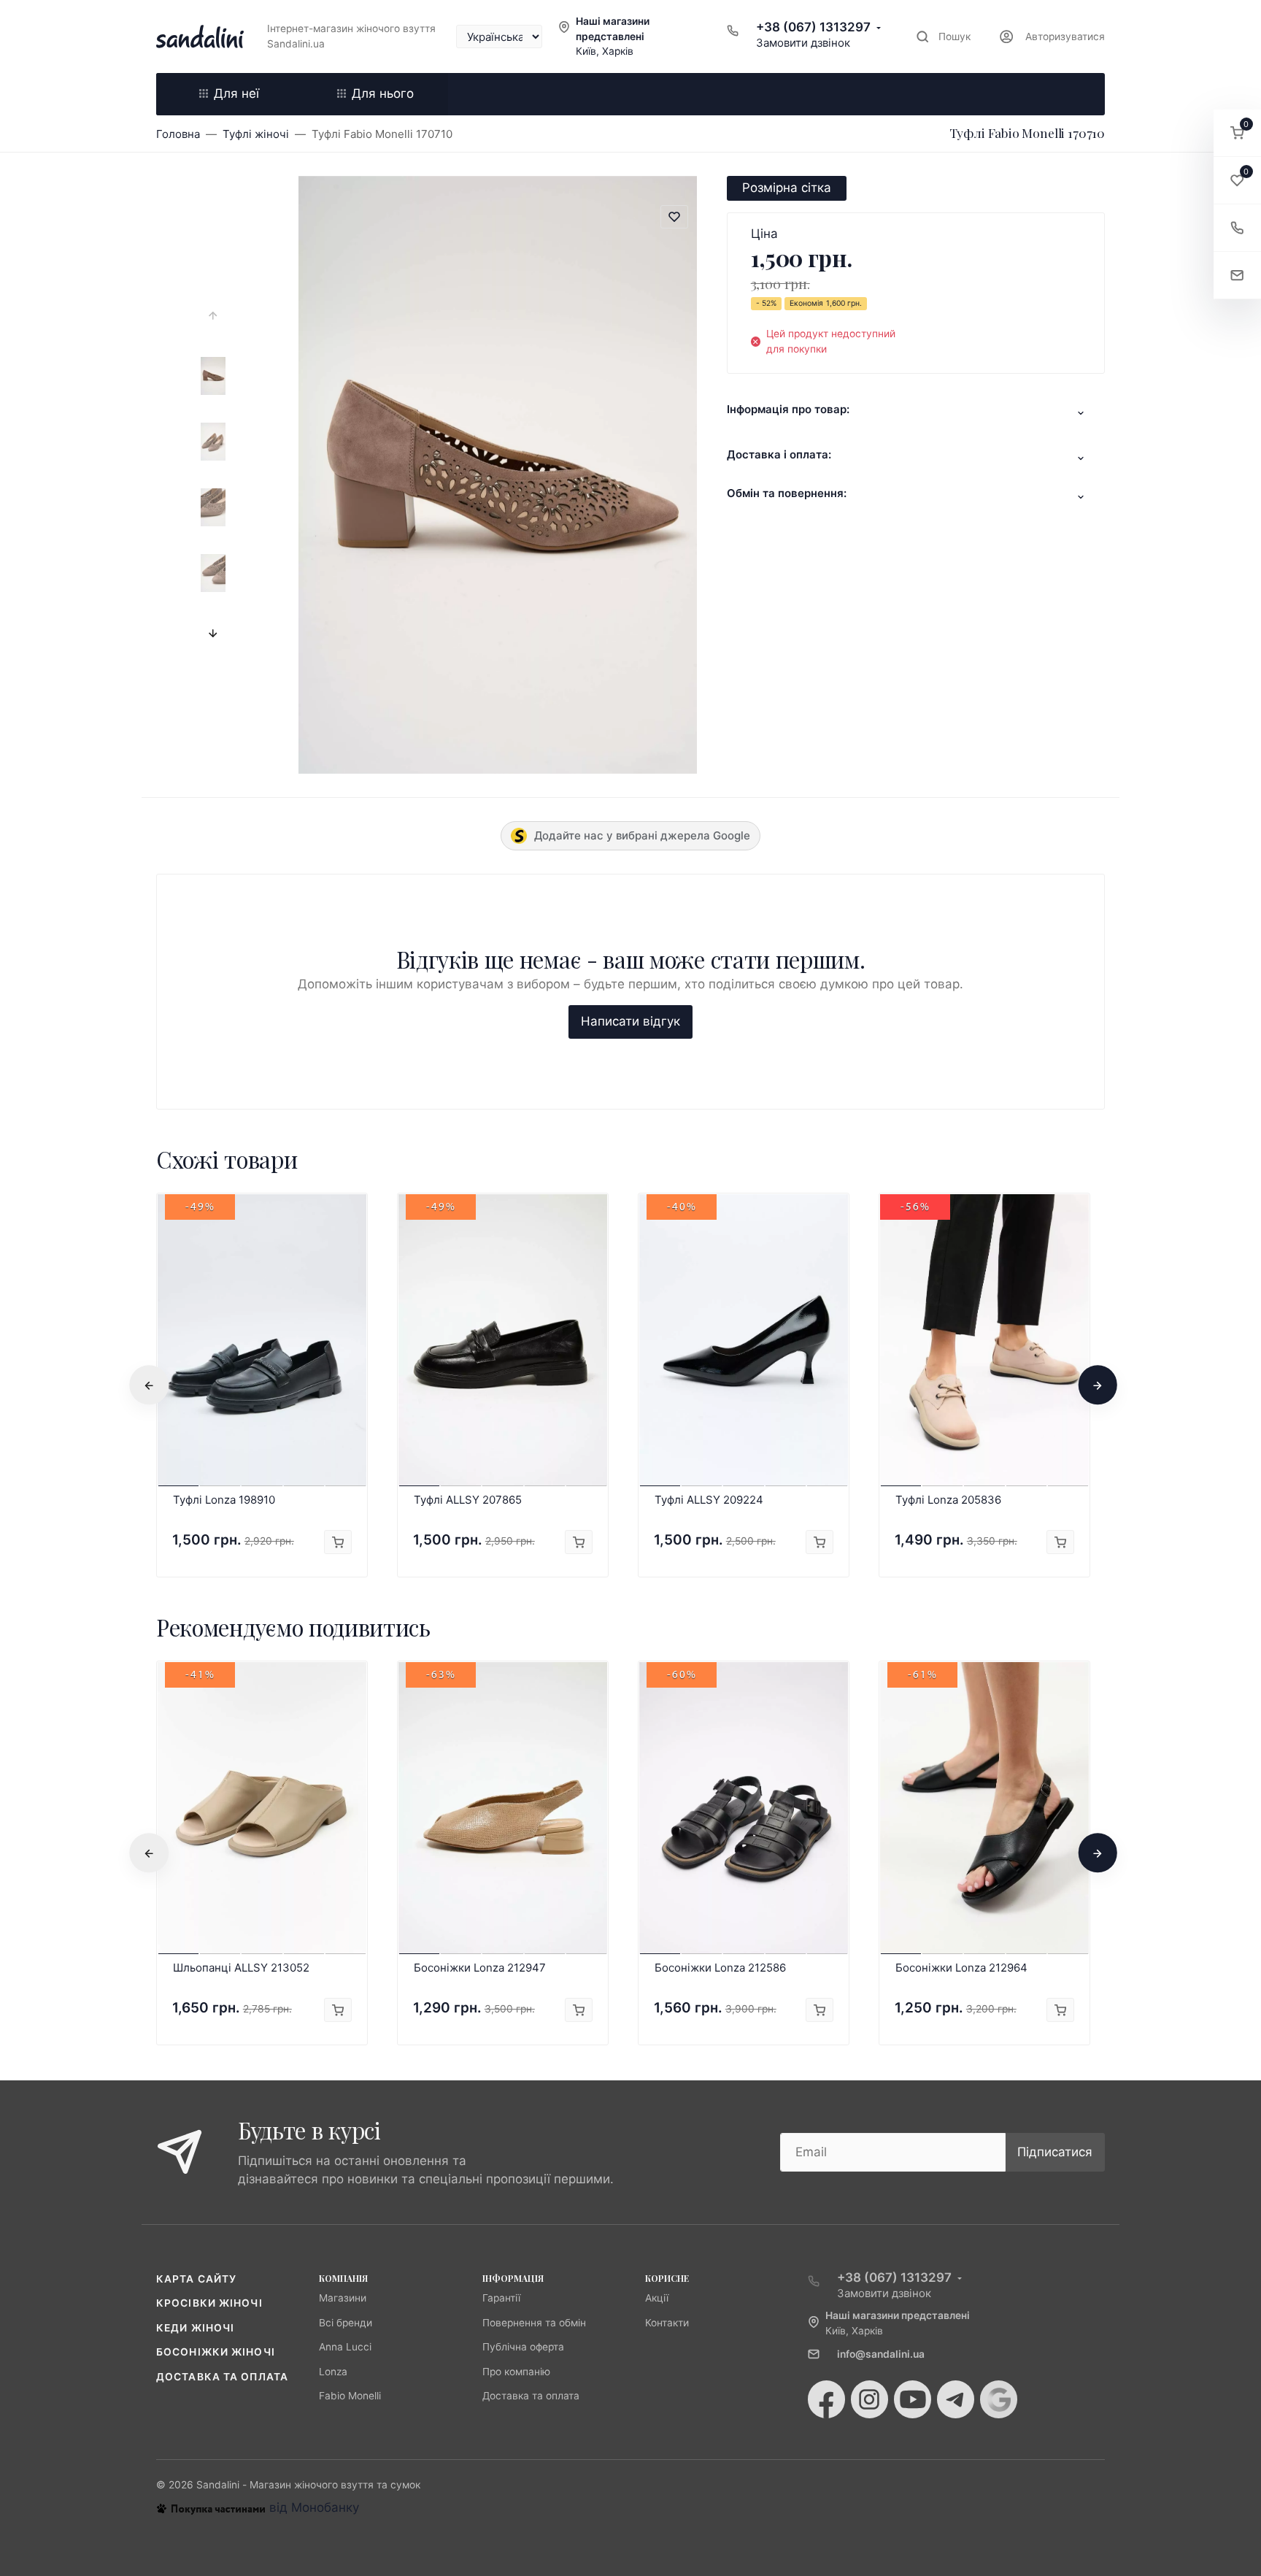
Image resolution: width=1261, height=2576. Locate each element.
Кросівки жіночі (209, 2303)
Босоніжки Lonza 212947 (480, 1968)
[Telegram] (956, 2399)
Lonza (333, 2372)
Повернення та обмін (534, 2323)
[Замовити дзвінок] (1237, 228)
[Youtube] (913, 2399)
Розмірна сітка (787, 188)
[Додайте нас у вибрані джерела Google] (999, 2399)
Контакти (667, 2323)
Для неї (236, 93)
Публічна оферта (523, 2347)
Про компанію (516, 2372)
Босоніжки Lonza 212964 (961, 1968)
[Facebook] (826, 2399)
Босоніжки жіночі (216, 2352)
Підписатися (1055, 2152)
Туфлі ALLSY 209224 (709, 1500)
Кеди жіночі (195, 2328)
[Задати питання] (1237, 276)
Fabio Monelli (350, 2396)
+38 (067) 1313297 (813, 27)
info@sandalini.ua (881, 2354)
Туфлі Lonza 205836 (948, 1500)
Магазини (343, 2298)
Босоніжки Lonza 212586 (720, 1968)
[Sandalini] (200, 36)
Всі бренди (346, 2323)
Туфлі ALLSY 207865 (468, 1500)
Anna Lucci (345, 2347)
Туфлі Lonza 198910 (224, 1500)
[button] (1237, 133)
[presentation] (213, 316)
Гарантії (501, 2298)
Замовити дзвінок (803, 43)
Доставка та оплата (222, 2377)
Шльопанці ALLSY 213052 (241, 1968)
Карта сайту (196, 2279)
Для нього (383, 93)
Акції (657, 2298)
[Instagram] (869, 2399)
